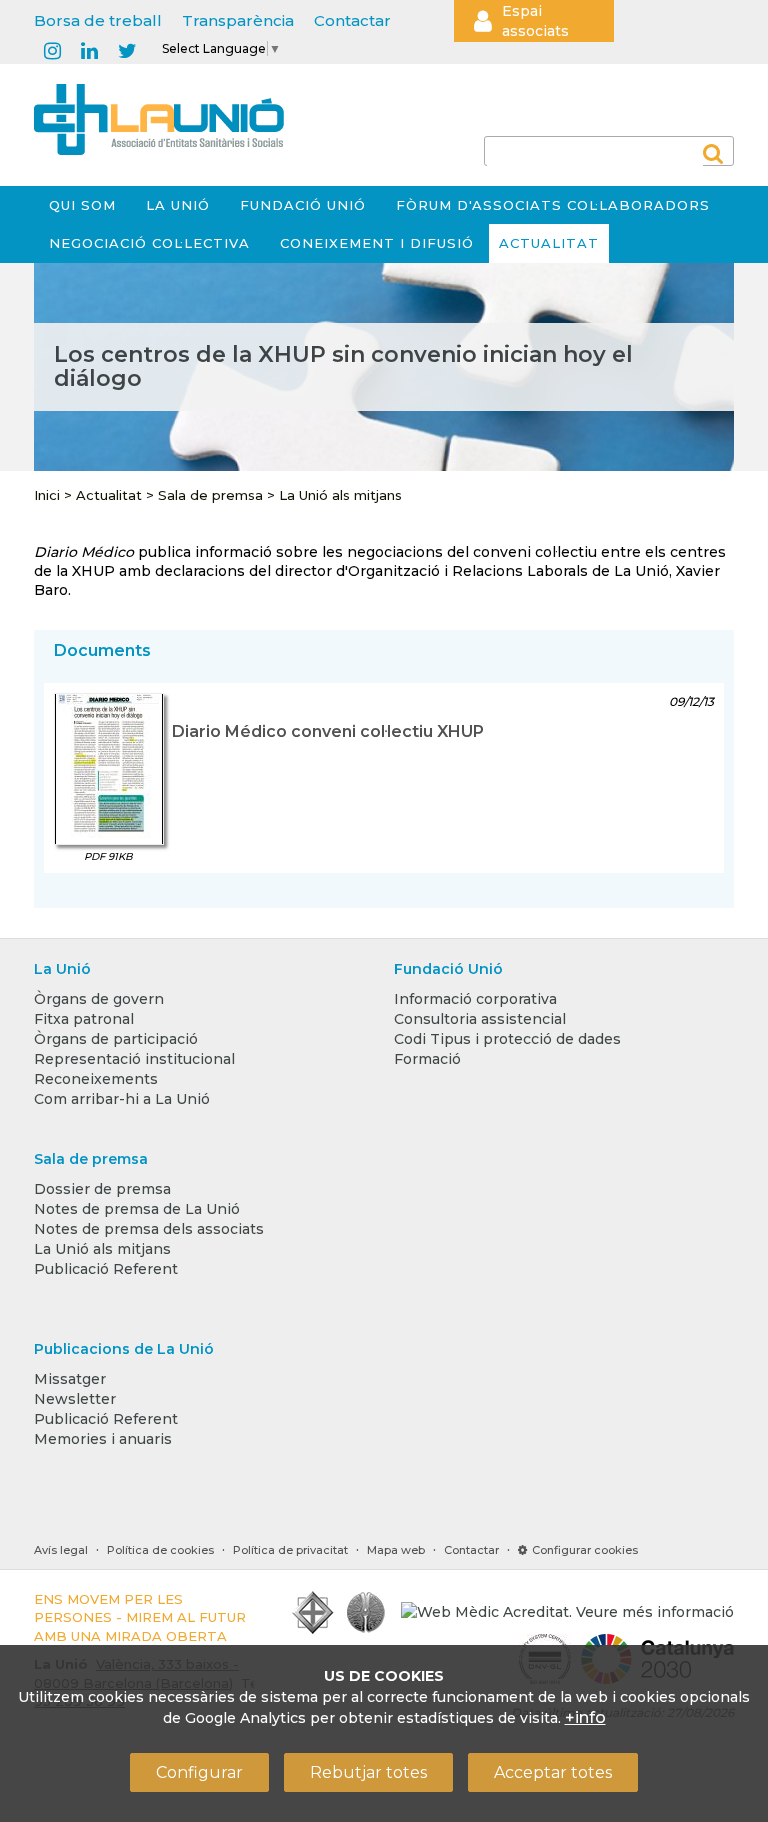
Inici (47, 495)
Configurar (199, 1772)
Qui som (82, 205)
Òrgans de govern (99, 999)
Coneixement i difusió (377, 243)
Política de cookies (160, 1550)
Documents (102, 650)
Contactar (352, 20)
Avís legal (61, 1550)
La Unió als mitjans (340, 495)
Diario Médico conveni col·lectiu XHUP (328, 732)
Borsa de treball (98, 20)
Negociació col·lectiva (149, 243)
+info (585, 1717)
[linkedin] (89, 52)
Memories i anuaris (103, 1439)
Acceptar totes (553, 1772)
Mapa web (396, 1550)
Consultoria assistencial (480, 1019)
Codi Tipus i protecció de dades (507, 1039)
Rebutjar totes (368, 1772)
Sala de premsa (210, 495)
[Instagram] (52, 52)
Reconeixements (96, 1079)
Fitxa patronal (84, 1019)
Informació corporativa (475, 999)
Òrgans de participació (116, 1039)
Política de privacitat (290, 1550)
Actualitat (549, 243)
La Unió (178, 205)
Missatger (70, 1379)
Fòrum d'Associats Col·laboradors (553, 205)
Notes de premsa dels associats (149, 1229)
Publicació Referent (106, 1269)
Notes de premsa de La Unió (137, 1209)
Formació (427, 1059)
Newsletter (75, 1399)
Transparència (238, 20)
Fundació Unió (303, 205)
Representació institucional (134, 1059)
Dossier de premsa (102, 1189)
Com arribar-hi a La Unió (122, 1099)
